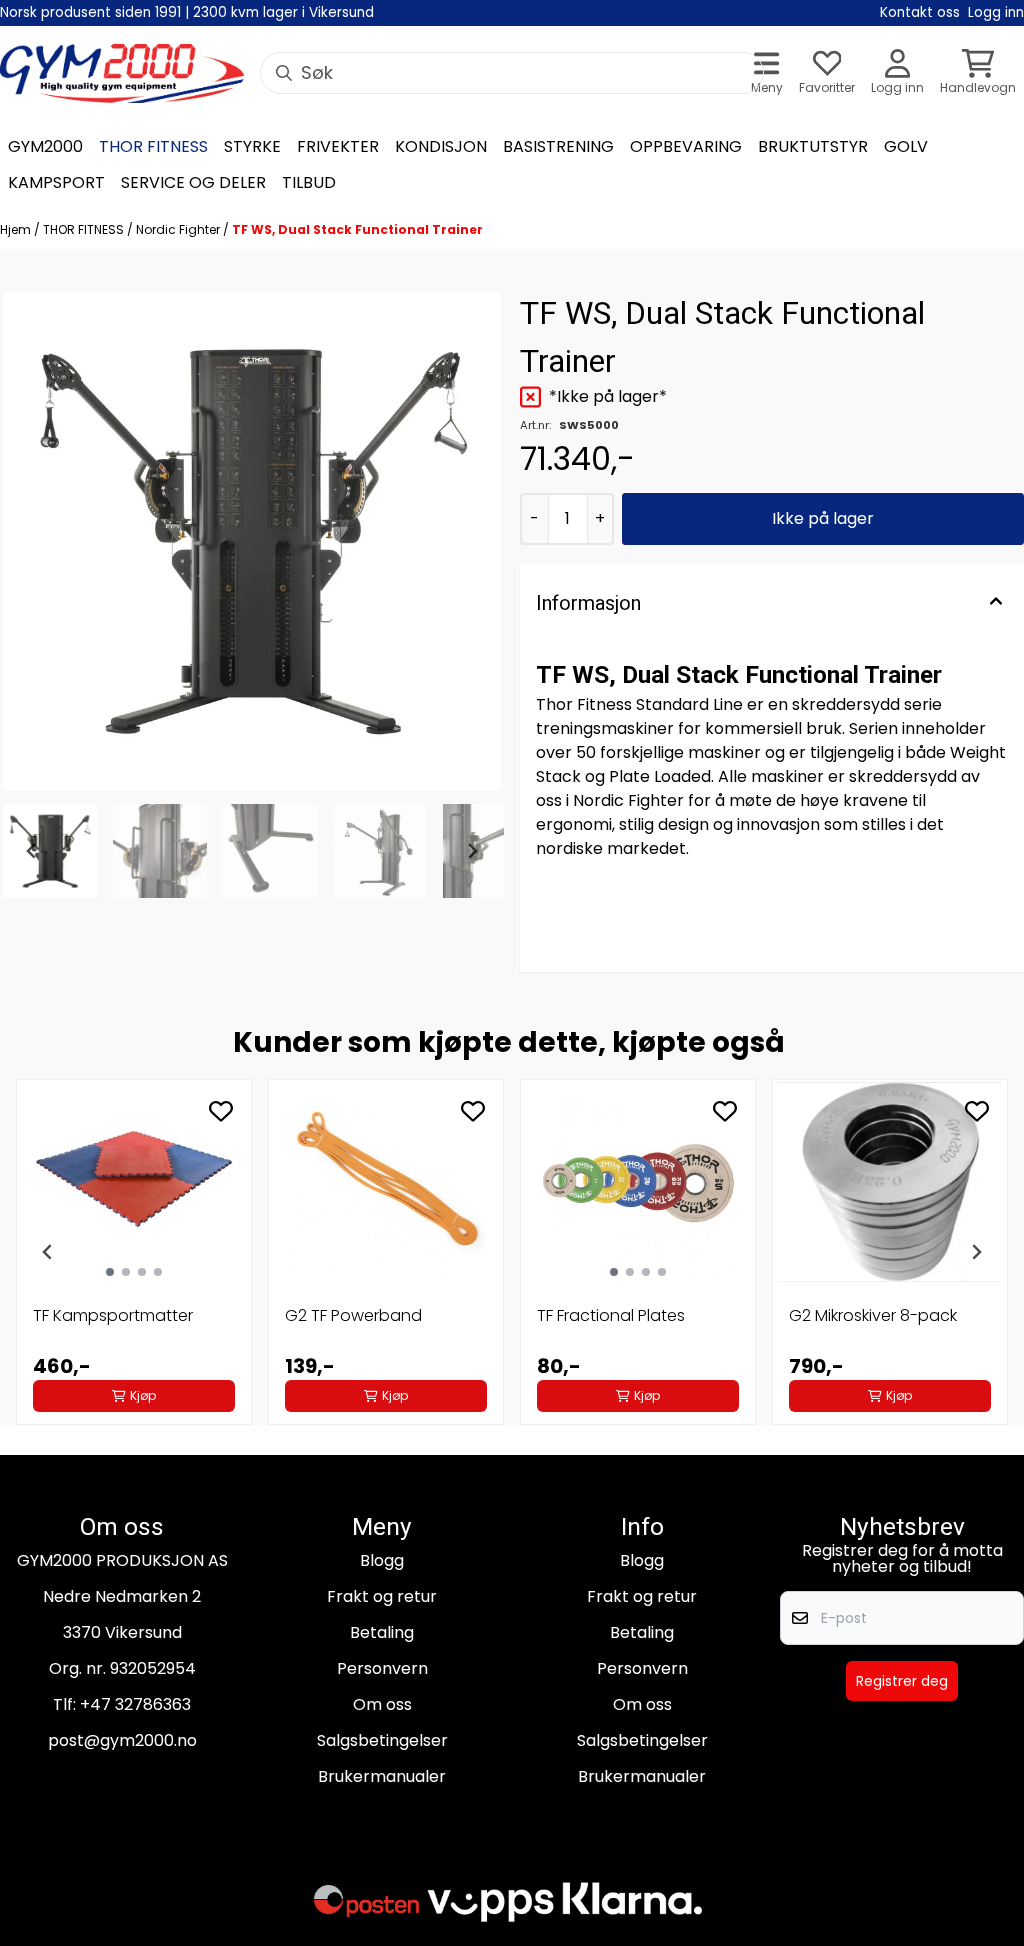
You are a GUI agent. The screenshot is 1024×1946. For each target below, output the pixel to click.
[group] (134, 1252)
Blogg (382, 1560)
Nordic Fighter (179, 229)
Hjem (17, 229)
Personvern (382, 1668)
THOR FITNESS (85, 229)
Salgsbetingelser (382, 1740)
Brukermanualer (382, 1776)
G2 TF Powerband (353, 1315)
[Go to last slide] (32, 851)
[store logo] (122, 73)
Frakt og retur (382, 1596)
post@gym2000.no (122, 1740)
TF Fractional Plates (611, 1315)
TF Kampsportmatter (113, 1315)
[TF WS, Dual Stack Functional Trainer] (252, 541)
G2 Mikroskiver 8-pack (873, 1315)
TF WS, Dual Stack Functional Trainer (357, 229)
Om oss (382, 1704)
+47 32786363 (135, 1704)
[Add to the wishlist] (221, 1111)
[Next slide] (472, 851)
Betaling (382, 1632)
